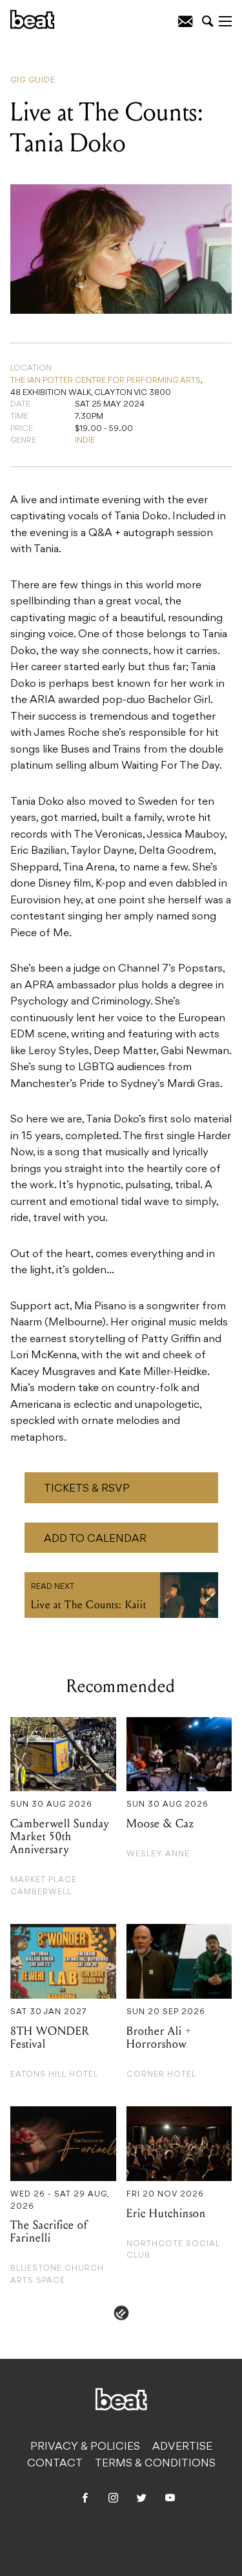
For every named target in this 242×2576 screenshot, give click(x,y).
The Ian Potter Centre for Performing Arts (106, 381)
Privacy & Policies (85, 2447)
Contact (55, 2464)
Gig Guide (33, 81)
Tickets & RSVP (87, 1489)
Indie (85, 441)
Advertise (182, 2447)
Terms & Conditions (155, 2464)
